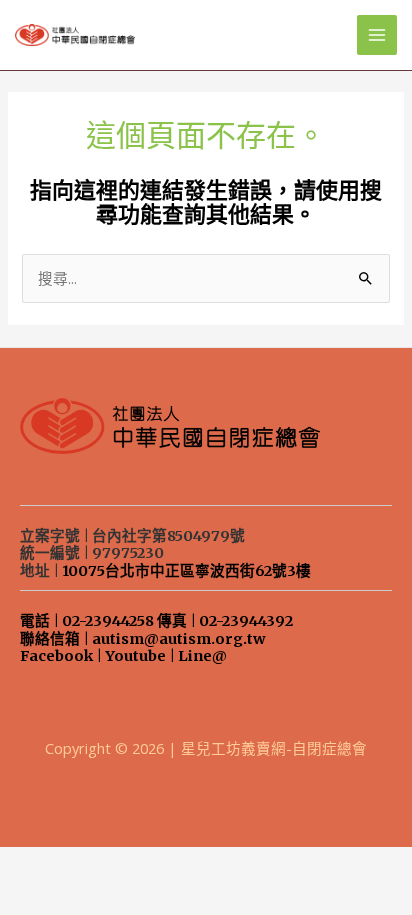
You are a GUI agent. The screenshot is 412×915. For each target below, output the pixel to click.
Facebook (56, 656)
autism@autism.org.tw (179, 639)
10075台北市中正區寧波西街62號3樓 (186, 571)
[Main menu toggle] (377, 35)
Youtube (135, 656)
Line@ (202, 656)
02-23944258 (108, 621)
